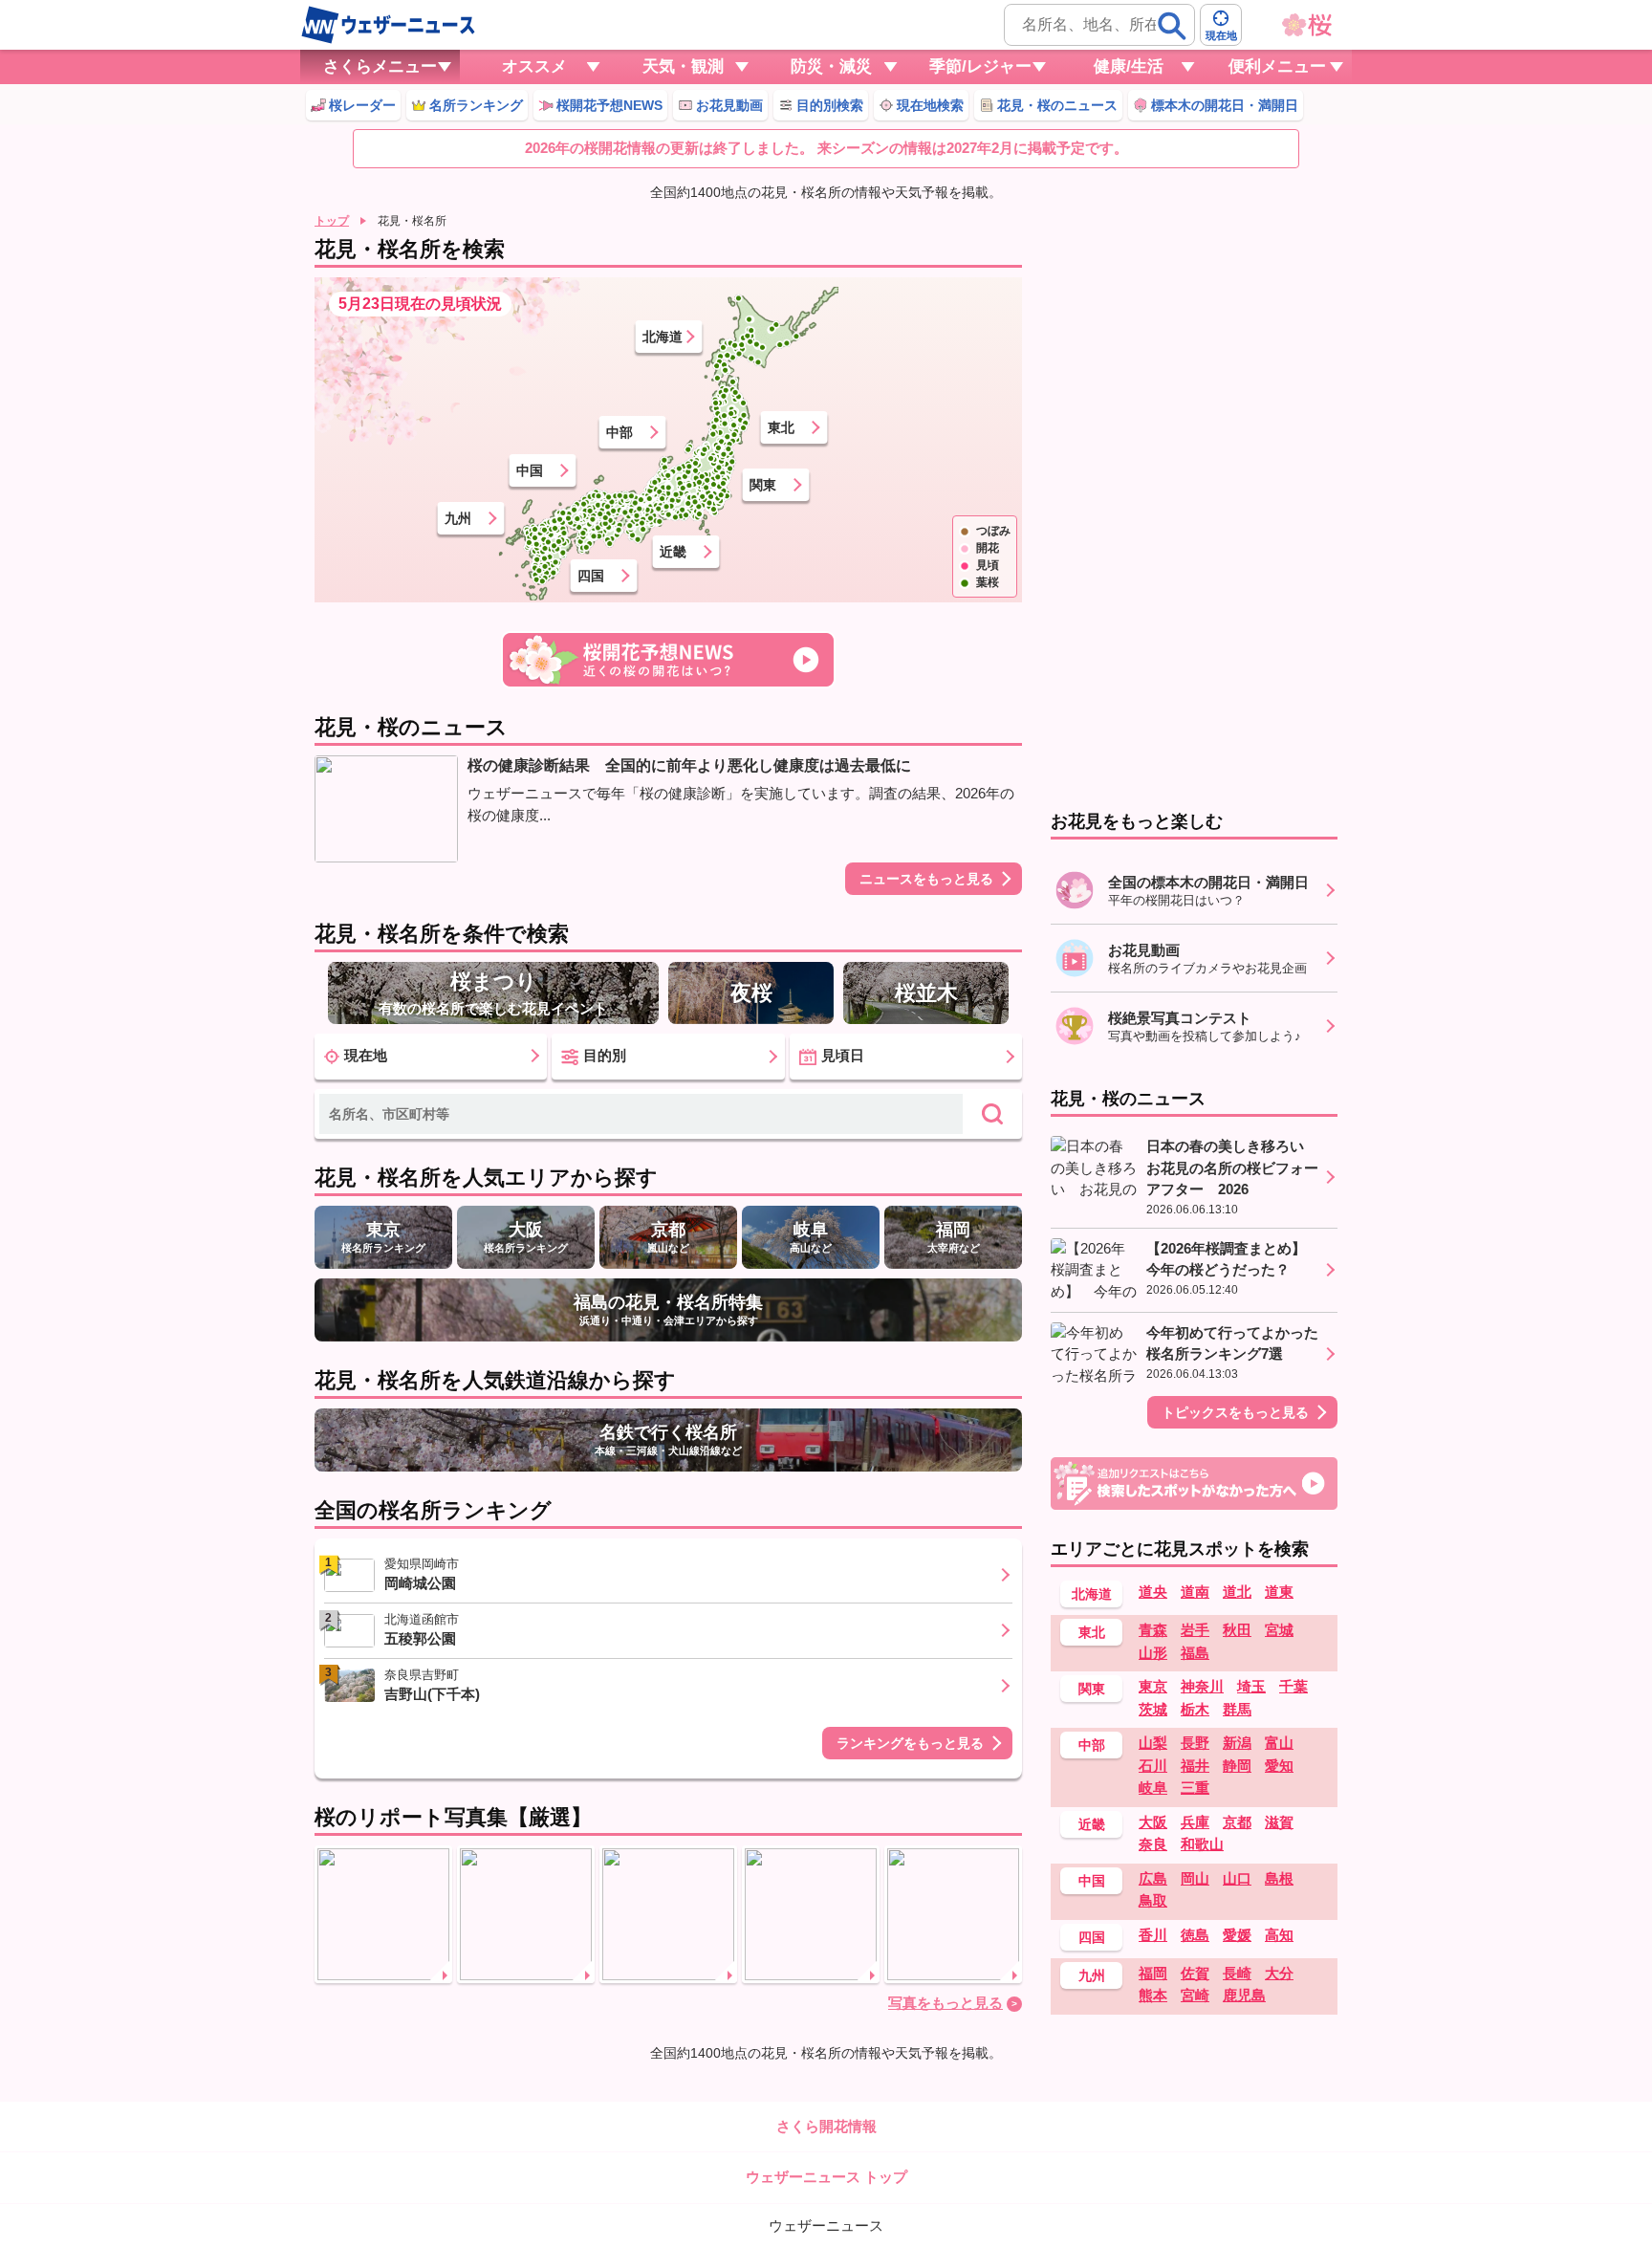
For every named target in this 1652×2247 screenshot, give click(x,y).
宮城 (1279, 1630)
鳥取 (1153, 1900)
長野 (1195, 1743)
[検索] (1172, 26)
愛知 (1279, 1766)
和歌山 (1202, 1844)
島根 (1279, 1878)
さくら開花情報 (826, 2126)
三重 (1195, 1788)
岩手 (1195, 1630)
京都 (1237, 1822)
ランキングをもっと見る (910, 1743)
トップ (332, 221)
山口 (1237, 1878)
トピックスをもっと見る (1235, 1412)
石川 (1153, 1766)
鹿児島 (1244, 1995)
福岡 (1153, 1973)
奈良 (1153, 1844)
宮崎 (1195, 1995)
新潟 (1237, 1743)
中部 (619, 432)
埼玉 (1251, 1686)
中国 (530, 470)
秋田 (1237, 1630)
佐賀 (1195, 1973)
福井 (1195, 1766)
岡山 (1195, 1878)
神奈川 (1202, 1686)
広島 (1153, 1878)
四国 (591, 576)
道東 (1279, 1592)
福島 (1195, 1653)
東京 (1153, 1686)
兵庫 (1195, 1822)
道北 (1237, 1592)
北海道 (663, 337)
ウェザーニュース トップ (826, 2177)
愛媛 (1237, 1935)
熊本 (1153, 1995)
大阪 (1153, 1822)
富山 (1279, 1743)
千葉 (1293, 1686)
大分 (1279, 1973)
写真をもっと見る (946, 2003)
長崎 (1237, 1973)
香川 (1153, 1935)
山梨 (1153, 1743)
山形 (1153, 1653)
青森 (1153, 1630)
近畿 (673, 552)
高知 (1279, 1935)
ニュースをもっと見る (926, 879)
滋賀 (1279, 1822)
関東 (763, 485)
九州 (458, 518)
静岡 (1237, 1766)
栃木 (1195, 1709)
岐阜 (1153, 1788)
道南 (1195, 1592)
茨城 (1153, 1709)
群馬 (1237, 1709)
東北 (781, 427)
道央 (1153, 1592)
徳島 (1195, 1935)
